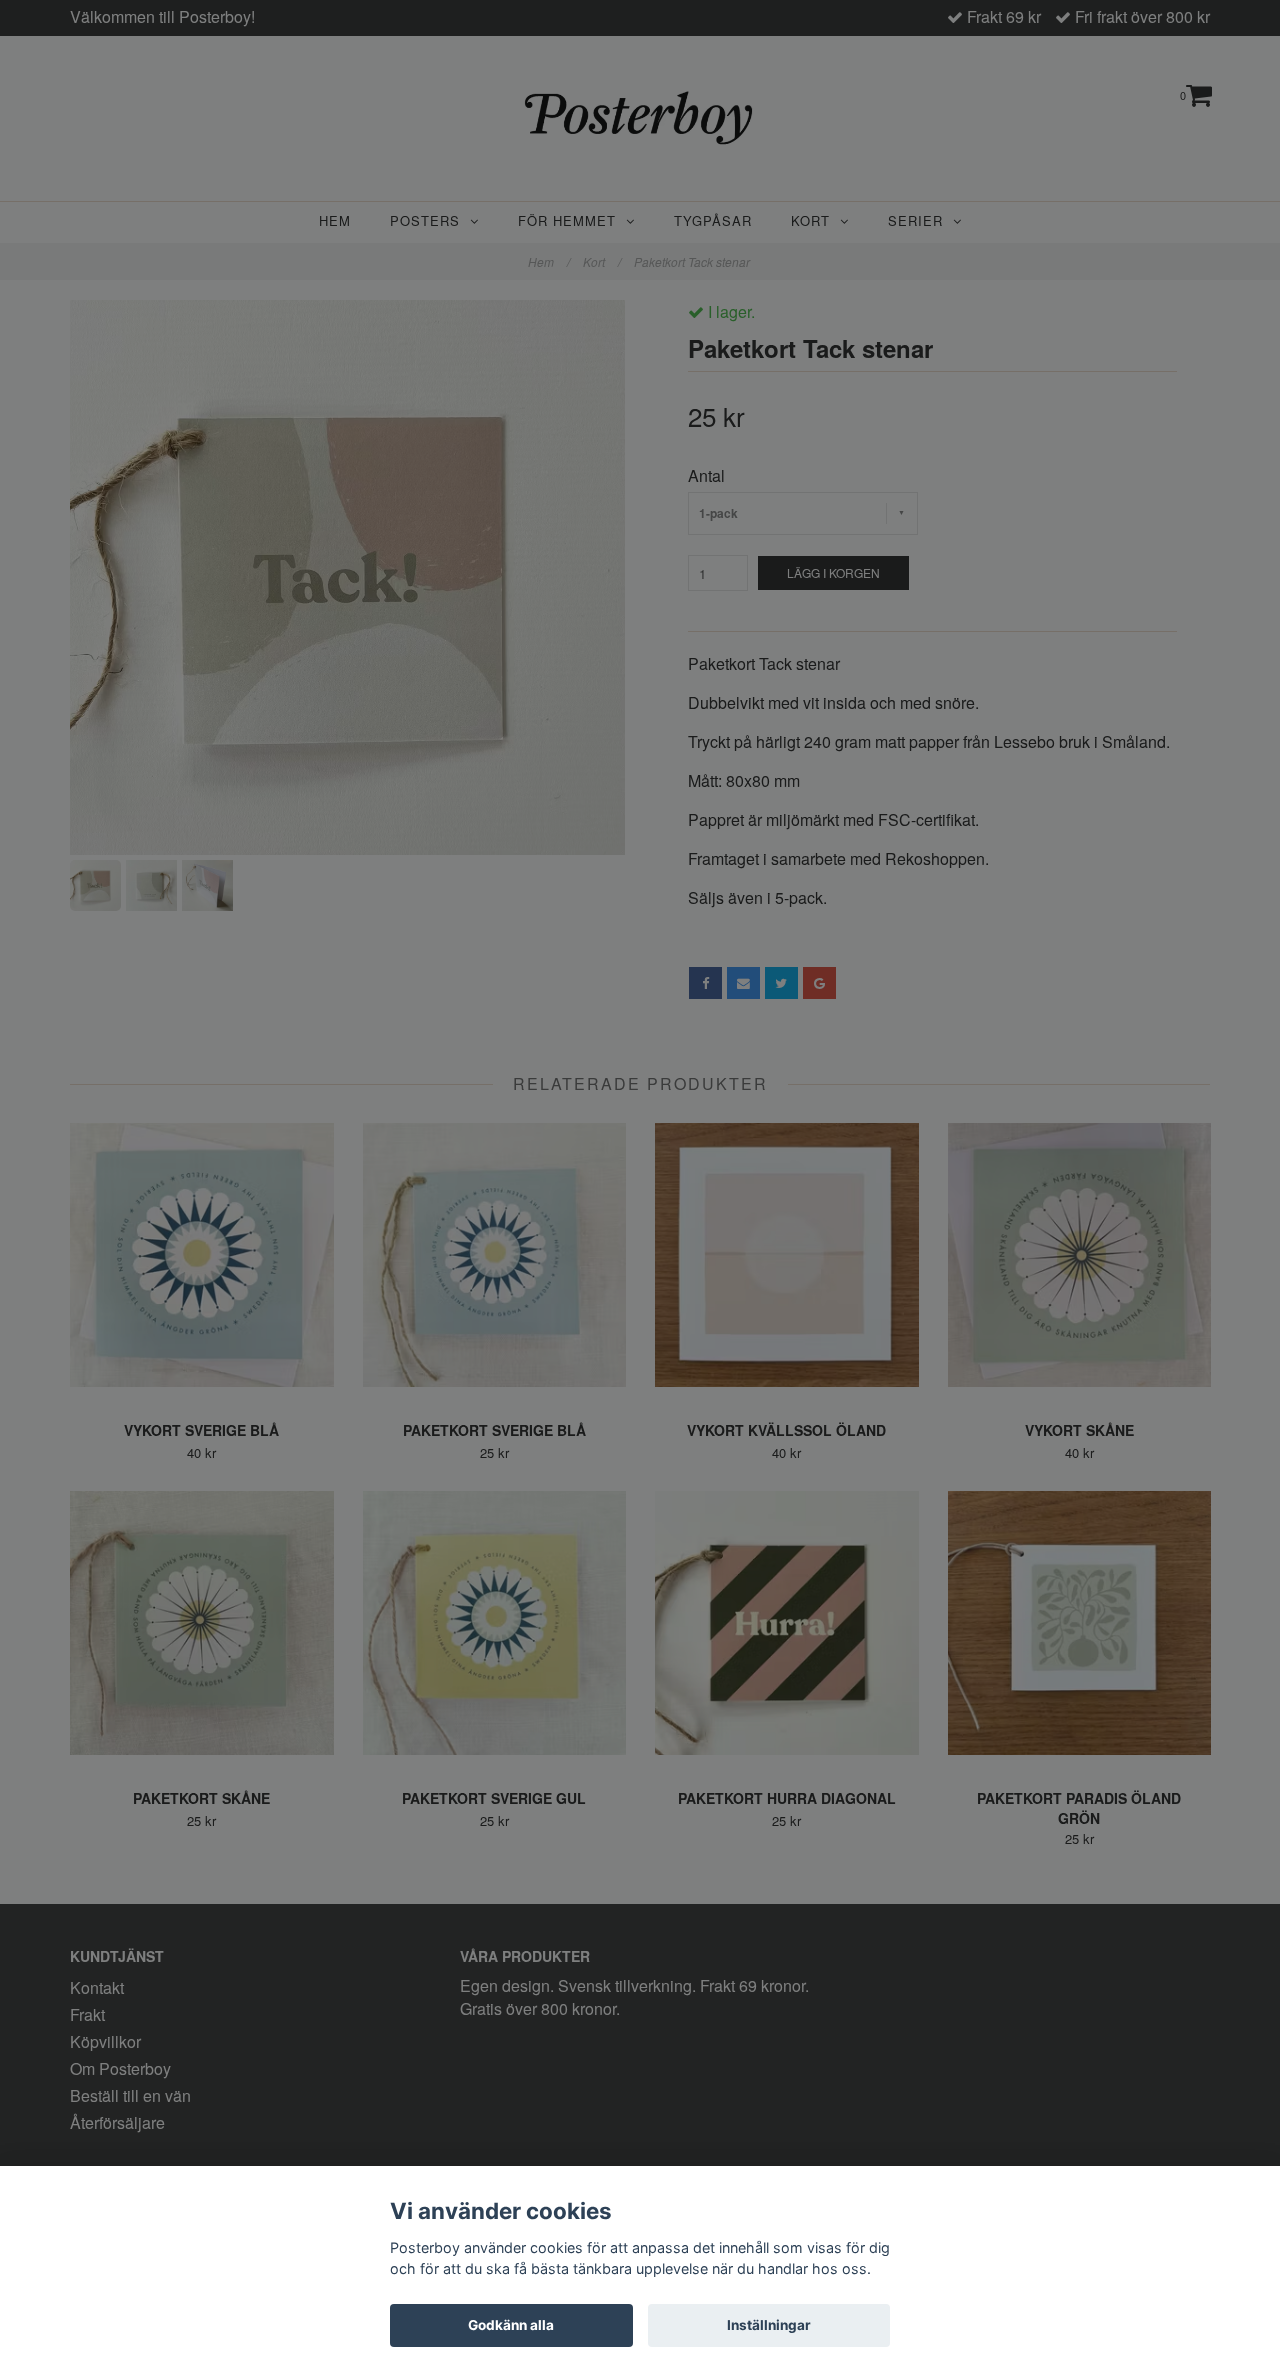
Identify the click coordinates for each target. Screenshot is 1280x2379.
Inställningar (769, 2325)
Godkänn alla (511, 2325)
